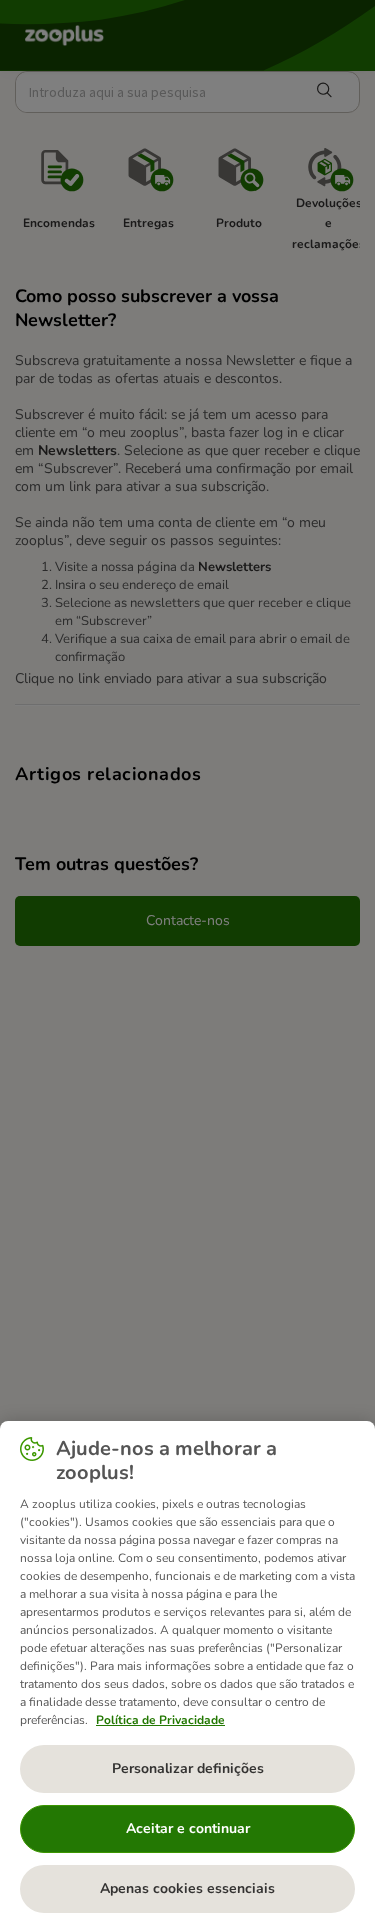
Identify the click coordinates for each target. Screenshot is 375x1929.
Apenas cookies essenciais (187, 1888)
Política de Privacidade (160, 1720)
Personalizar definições (188, 1768)
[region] (187, 1675)
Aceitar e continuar (188, 1828)
